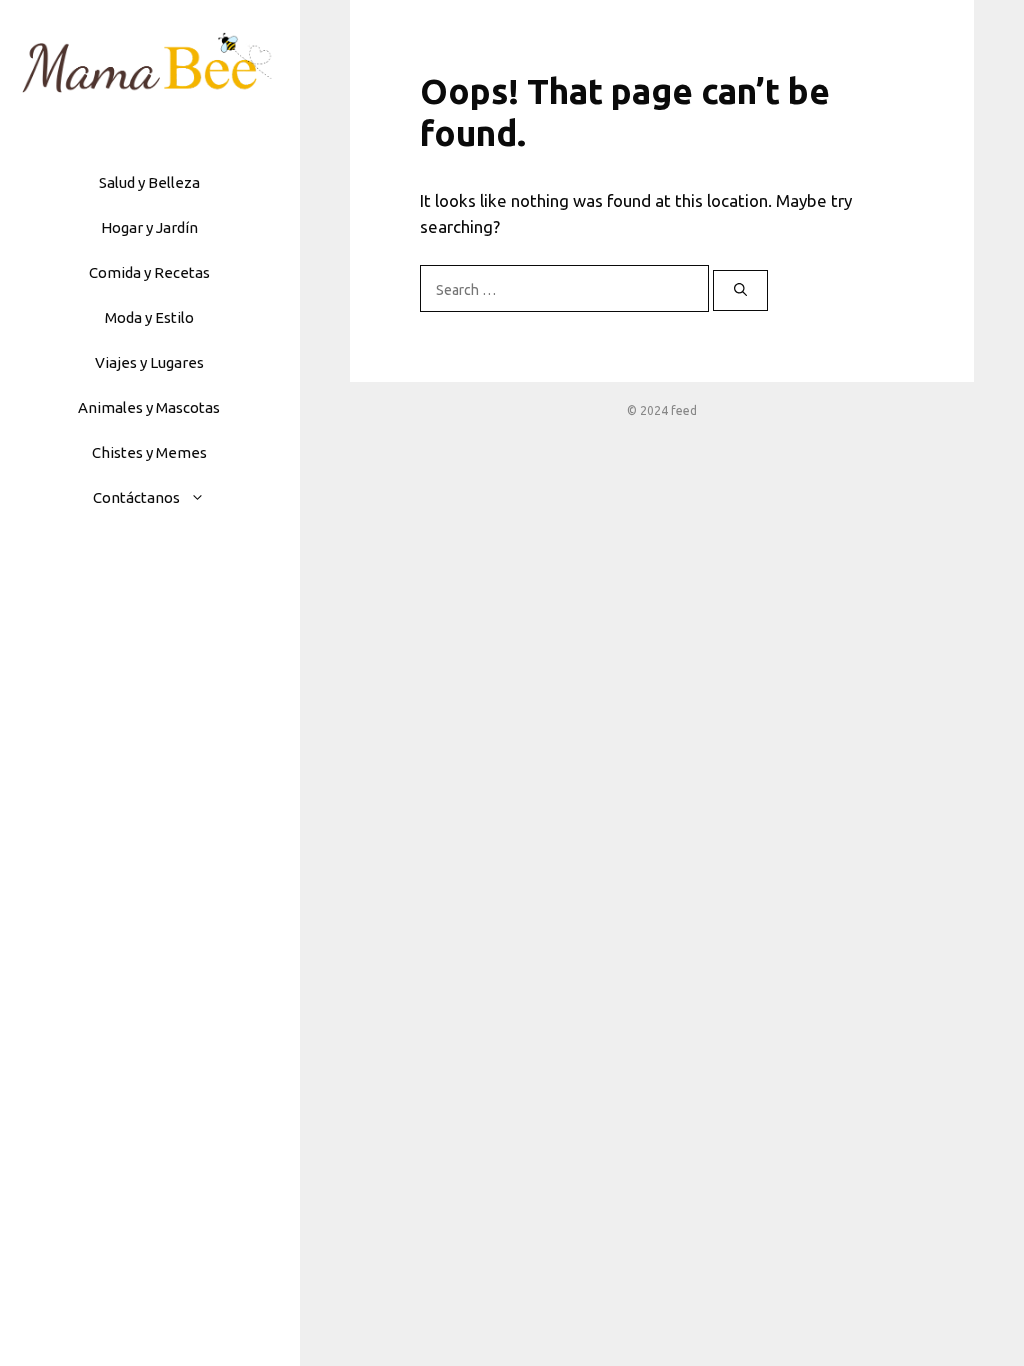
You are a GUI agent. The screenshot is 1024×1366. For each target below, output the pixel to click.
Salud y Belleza (149, 182)
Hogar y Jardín (149, 227)
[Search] (740, 291)
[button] (202, 497)
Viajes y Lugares (149, 362)
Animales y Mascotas (149, 407)
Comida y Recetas (149, 272)
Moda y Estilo (149, 317)
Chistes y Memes (149, 452)
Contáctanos (136, 497)
